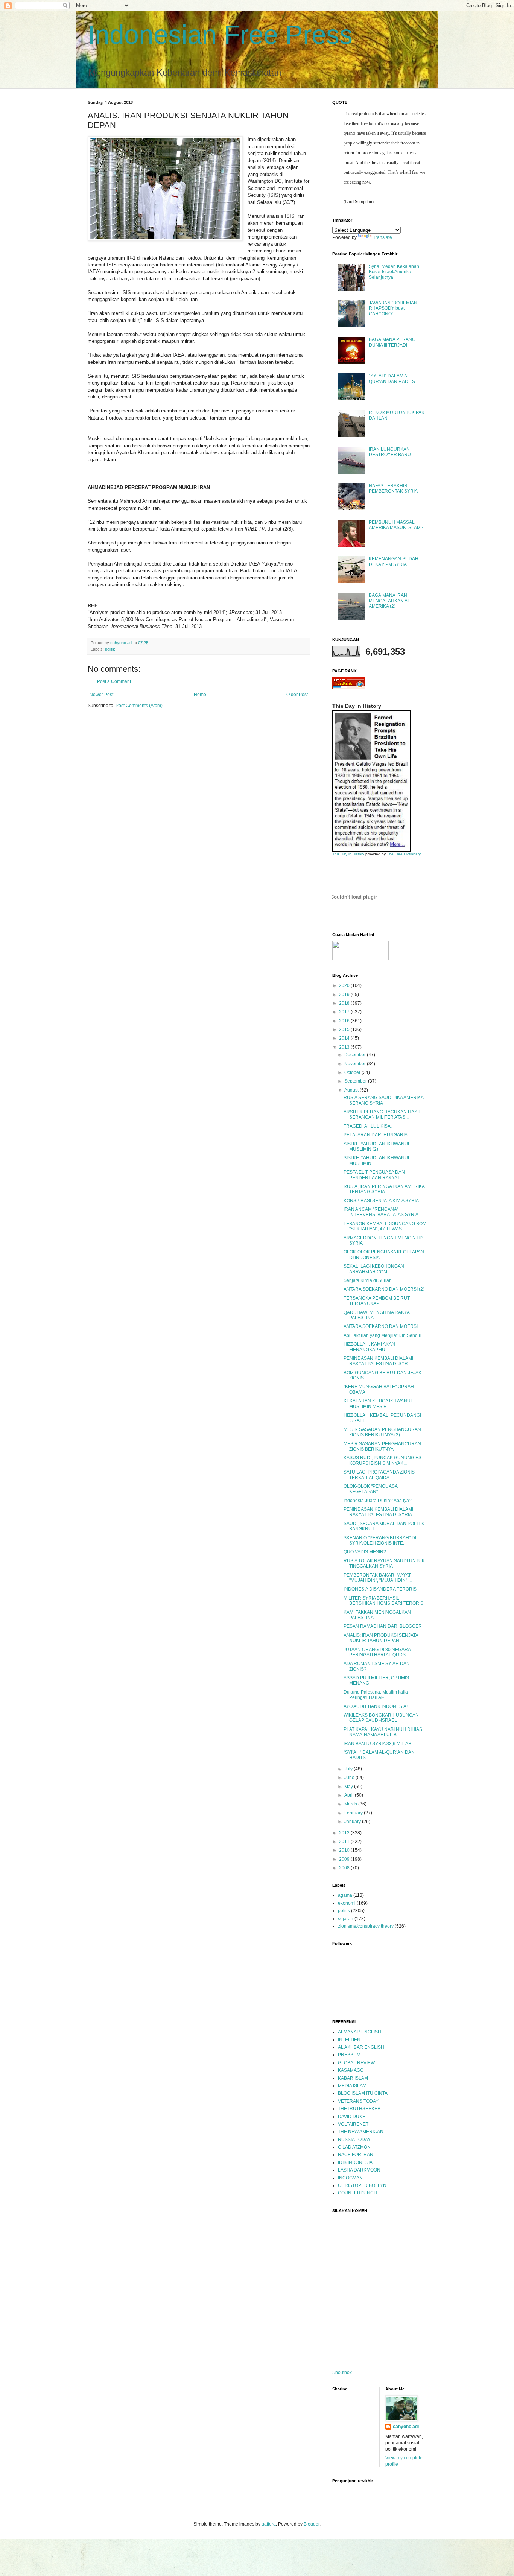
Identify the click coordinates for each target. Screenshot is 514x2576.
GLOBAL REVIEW (356, 2063)
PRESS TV (349, 2055)
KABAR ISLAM (353, 2078)
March (351, 1804)
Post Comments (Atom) (139, 706)
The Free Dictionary (404, 854)
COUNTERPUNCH (357, 2193)
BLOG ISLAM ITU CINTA (363, 2093)
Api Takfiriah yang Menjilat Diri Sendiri (382, 1335)
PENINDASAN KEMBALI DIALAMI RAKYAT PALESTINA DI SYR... (378, 1361)
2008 (345, 1868)
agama (345, 1895)
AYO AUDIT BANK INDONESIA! (376, 1706)
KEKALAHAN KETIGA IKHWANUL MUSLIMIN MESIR (378, 1404)
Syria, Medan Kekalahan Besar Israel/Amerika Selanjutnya (394, 272)
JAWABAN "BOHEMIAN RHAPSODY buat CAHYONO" (393, 308)
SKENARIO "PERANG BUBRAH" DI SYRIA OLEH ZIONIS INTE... (380, 1540)
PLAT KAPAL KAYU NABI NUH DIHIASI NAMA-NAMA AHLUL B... (383, 1732)
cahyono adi (406, 2427)
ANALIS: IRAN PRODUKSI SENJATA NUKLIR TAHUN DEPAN (381, 1638)
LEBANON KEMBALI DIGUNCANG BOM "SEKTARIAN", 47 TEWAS (385, 1226)
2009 (345, 1859)
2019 (345, 995)
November (356, 1064)
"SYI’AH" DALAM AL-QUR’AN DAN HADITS (392, 379)
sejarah (346, 1919)
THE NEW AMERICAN (361, 2132)
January (353, 1822)
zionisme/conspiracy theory (366, 1926)
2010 (345, 1850)
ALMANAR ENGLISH (360, 2032)
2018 (345, 1003)
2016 (345, 1021)
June (350, 1778)
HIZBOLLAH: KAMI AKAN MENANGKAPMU (369, 1347)
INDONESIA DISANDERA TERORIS (380, 1589)
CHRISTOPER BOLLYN (362, 2185)
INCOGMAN (350, 2178)
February (354, 1813)
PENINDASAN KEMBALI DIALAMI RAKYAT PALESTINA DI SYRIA (378, 1512)
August (352, 1090)
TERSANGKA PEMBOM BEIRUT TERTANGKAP (377, 1301)
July (349, 1769)
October (353, 1072)
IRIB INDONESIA (355, 2162)
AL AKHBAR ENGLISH (361, 2047)
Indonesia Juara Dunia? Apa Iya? (378, 1501)
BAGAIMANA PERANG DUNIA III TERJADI (392, 342)
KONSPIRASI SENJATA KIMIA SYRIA (381, 1201)
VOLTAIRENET (353, 2124)
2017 (345, 1012)
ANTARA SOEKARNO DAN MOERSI (381, 1326)
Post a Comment (114, 681)
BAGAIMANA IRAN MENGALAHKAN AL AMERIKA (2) (389, 601)
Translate (382, 237)
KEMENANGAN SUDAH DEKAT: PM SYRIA (394, 561)
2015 (345, 1029)
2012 (345, 1833)
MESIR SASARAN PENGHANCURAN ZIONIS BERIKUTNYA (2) (382, 1432)
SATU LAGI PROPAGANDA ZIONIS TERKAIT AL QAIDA (379, 1475)
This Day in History (348, 854)
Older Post (297, 695)
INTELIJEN (349, 2040)
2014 (345, 1038)
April (350, 1795)
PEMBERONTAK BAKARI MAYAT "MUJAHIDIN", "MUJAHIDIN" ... (378, 1578)
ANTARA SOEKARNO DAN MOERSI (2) (384, 1289)
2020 (345, 985)
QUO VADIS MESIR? (365, 1552)
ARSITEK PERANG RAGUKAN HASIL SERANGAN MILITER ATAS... (382, 1115)
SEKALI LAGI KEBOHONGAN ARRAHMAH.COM (374, 1269)
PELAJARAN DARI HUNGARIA (376, 1135)
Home (200, 695)
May (349, 1787)
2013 (345, 1047)
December (356, 1055)
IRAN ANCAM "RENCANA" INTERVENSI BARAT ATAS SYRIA (381, 1212)
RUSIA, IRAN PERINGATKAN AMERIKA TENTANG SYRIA (384, 1189)
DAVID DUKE (352, 2117)
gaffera (269, 2524)
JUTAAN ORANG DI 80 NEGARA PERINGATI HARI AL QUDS (377, 1652)
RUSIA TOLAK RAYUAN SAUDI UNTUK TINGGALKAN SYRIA (384, 1563)
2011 (345, 1842)
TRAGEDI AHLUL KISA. (368, 1126)
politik (110, 649)
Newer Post (101, 695)
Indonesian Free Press (220, 35)
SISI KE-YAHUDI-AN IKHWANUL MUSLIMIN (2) (377, 1147)
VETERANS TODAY (358, 2101)
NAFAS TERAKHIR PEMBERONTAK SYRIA (393, 488)
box (348, 2372)
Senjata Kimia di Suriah (368, 1280)
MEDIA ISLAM (352, 2086)
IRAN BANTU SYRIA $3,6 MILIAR (378, 1744)
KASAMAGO (351, 2070)
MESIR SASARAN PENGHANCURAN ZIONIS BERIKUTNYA (382, 1446)
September (356, 1081)
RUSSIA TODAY (354, 2140)
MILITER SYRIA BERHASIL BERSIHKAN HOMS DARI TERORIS (383, 1601)
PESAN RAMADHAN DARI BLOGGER (383, 1626)
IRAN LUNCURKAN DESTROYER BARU (390, 452)
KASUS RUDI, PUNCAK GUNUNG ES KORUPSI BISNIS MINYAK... (382, 1460)
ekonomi (347, 1903)
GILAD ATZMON (354, 2147)
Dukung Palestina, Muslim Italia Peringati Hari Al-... (376, 1695)
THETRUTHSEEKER (359, 2109)
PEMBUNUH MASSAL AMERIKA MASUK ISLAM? (396, 525)
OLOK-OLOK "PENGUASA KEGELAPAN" (370, 1489)
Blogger (312, 2524)
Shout (338, 2372)
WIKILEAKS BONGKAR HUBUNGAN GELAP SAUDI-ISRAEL (381, 1718)
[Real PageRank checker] (349, 687)
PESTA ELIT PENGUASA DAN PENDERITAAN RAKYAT (374, 1175)
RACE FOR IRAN (356, 2155)
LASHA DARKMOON (359, 2170)
